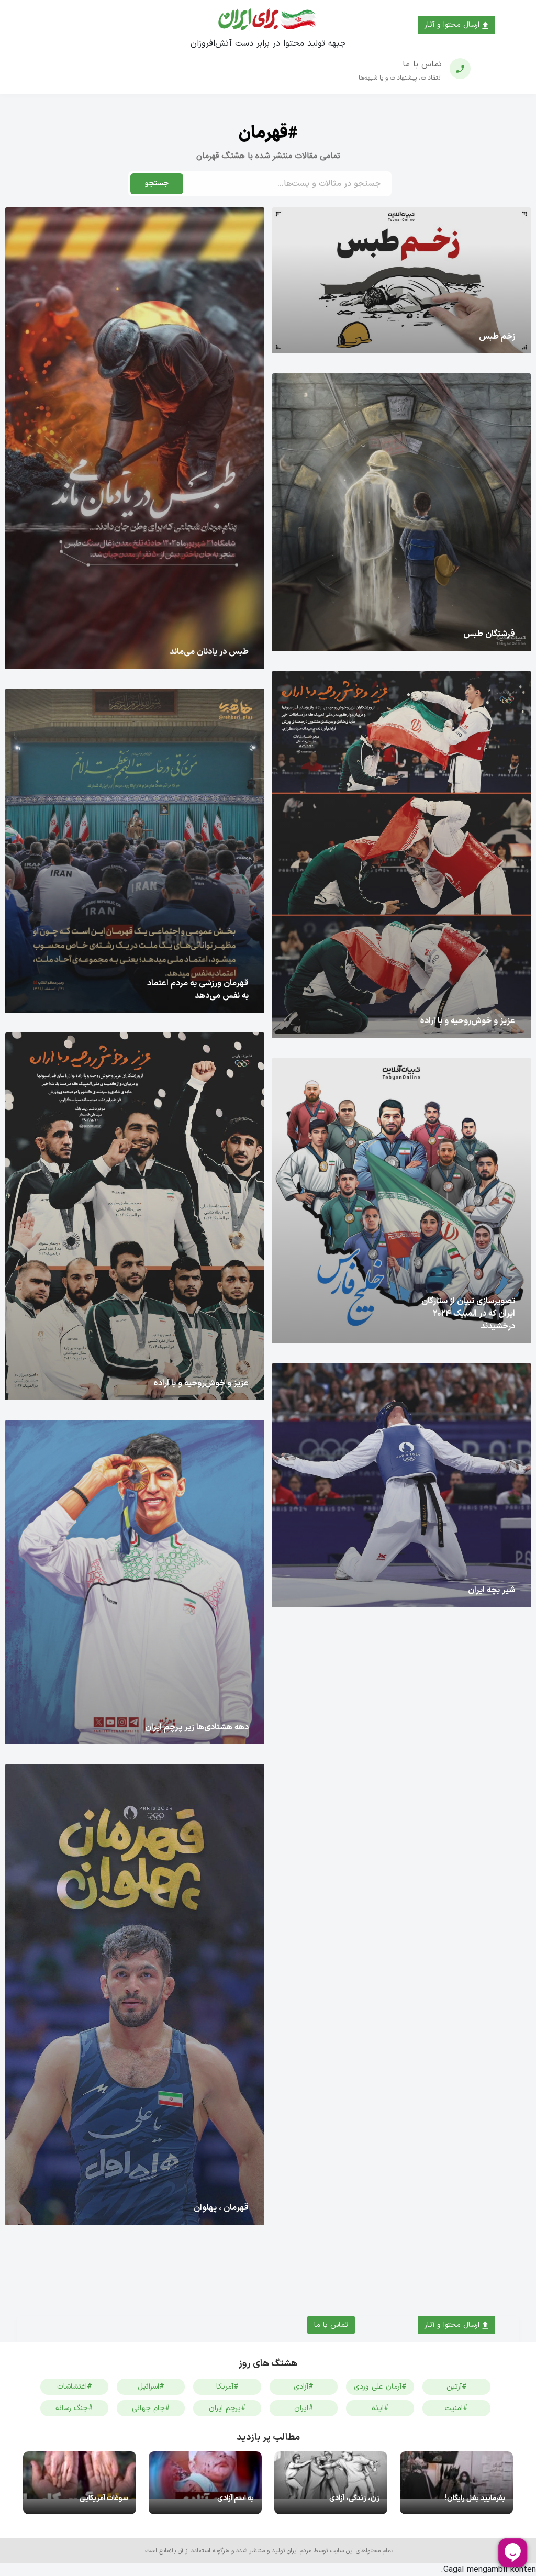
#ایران (304, 2408)
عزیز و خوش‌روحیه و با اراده (468, 1021)
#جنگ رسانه (74, 2408)
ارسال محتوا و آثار (453, 25)
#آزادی (304, 2387)
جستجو (157, 184)
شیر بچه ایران (492, 1590)
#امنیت (456, 2408)
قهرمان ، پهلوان (221, 2208)
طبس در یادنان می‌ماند (209, 652)
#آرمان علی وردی (380, 2387)
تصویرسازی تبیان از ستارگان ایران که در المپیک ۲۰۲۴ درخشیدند (468, 1314)
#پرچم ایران (227, 2408)
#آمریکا (227, 2387)
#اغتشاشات (75, 2387)
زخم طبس (497, 337)
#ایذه (380, 2408)
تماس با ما (331, 2325)
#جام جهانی (151, 2408)
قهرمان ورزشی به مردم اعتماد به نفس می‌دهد (198, 990)
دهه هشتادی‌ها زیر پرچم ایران (197, 1727)
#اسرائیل (151, 2387)
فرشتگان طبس (489, 634)
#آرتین (457, 2387)
